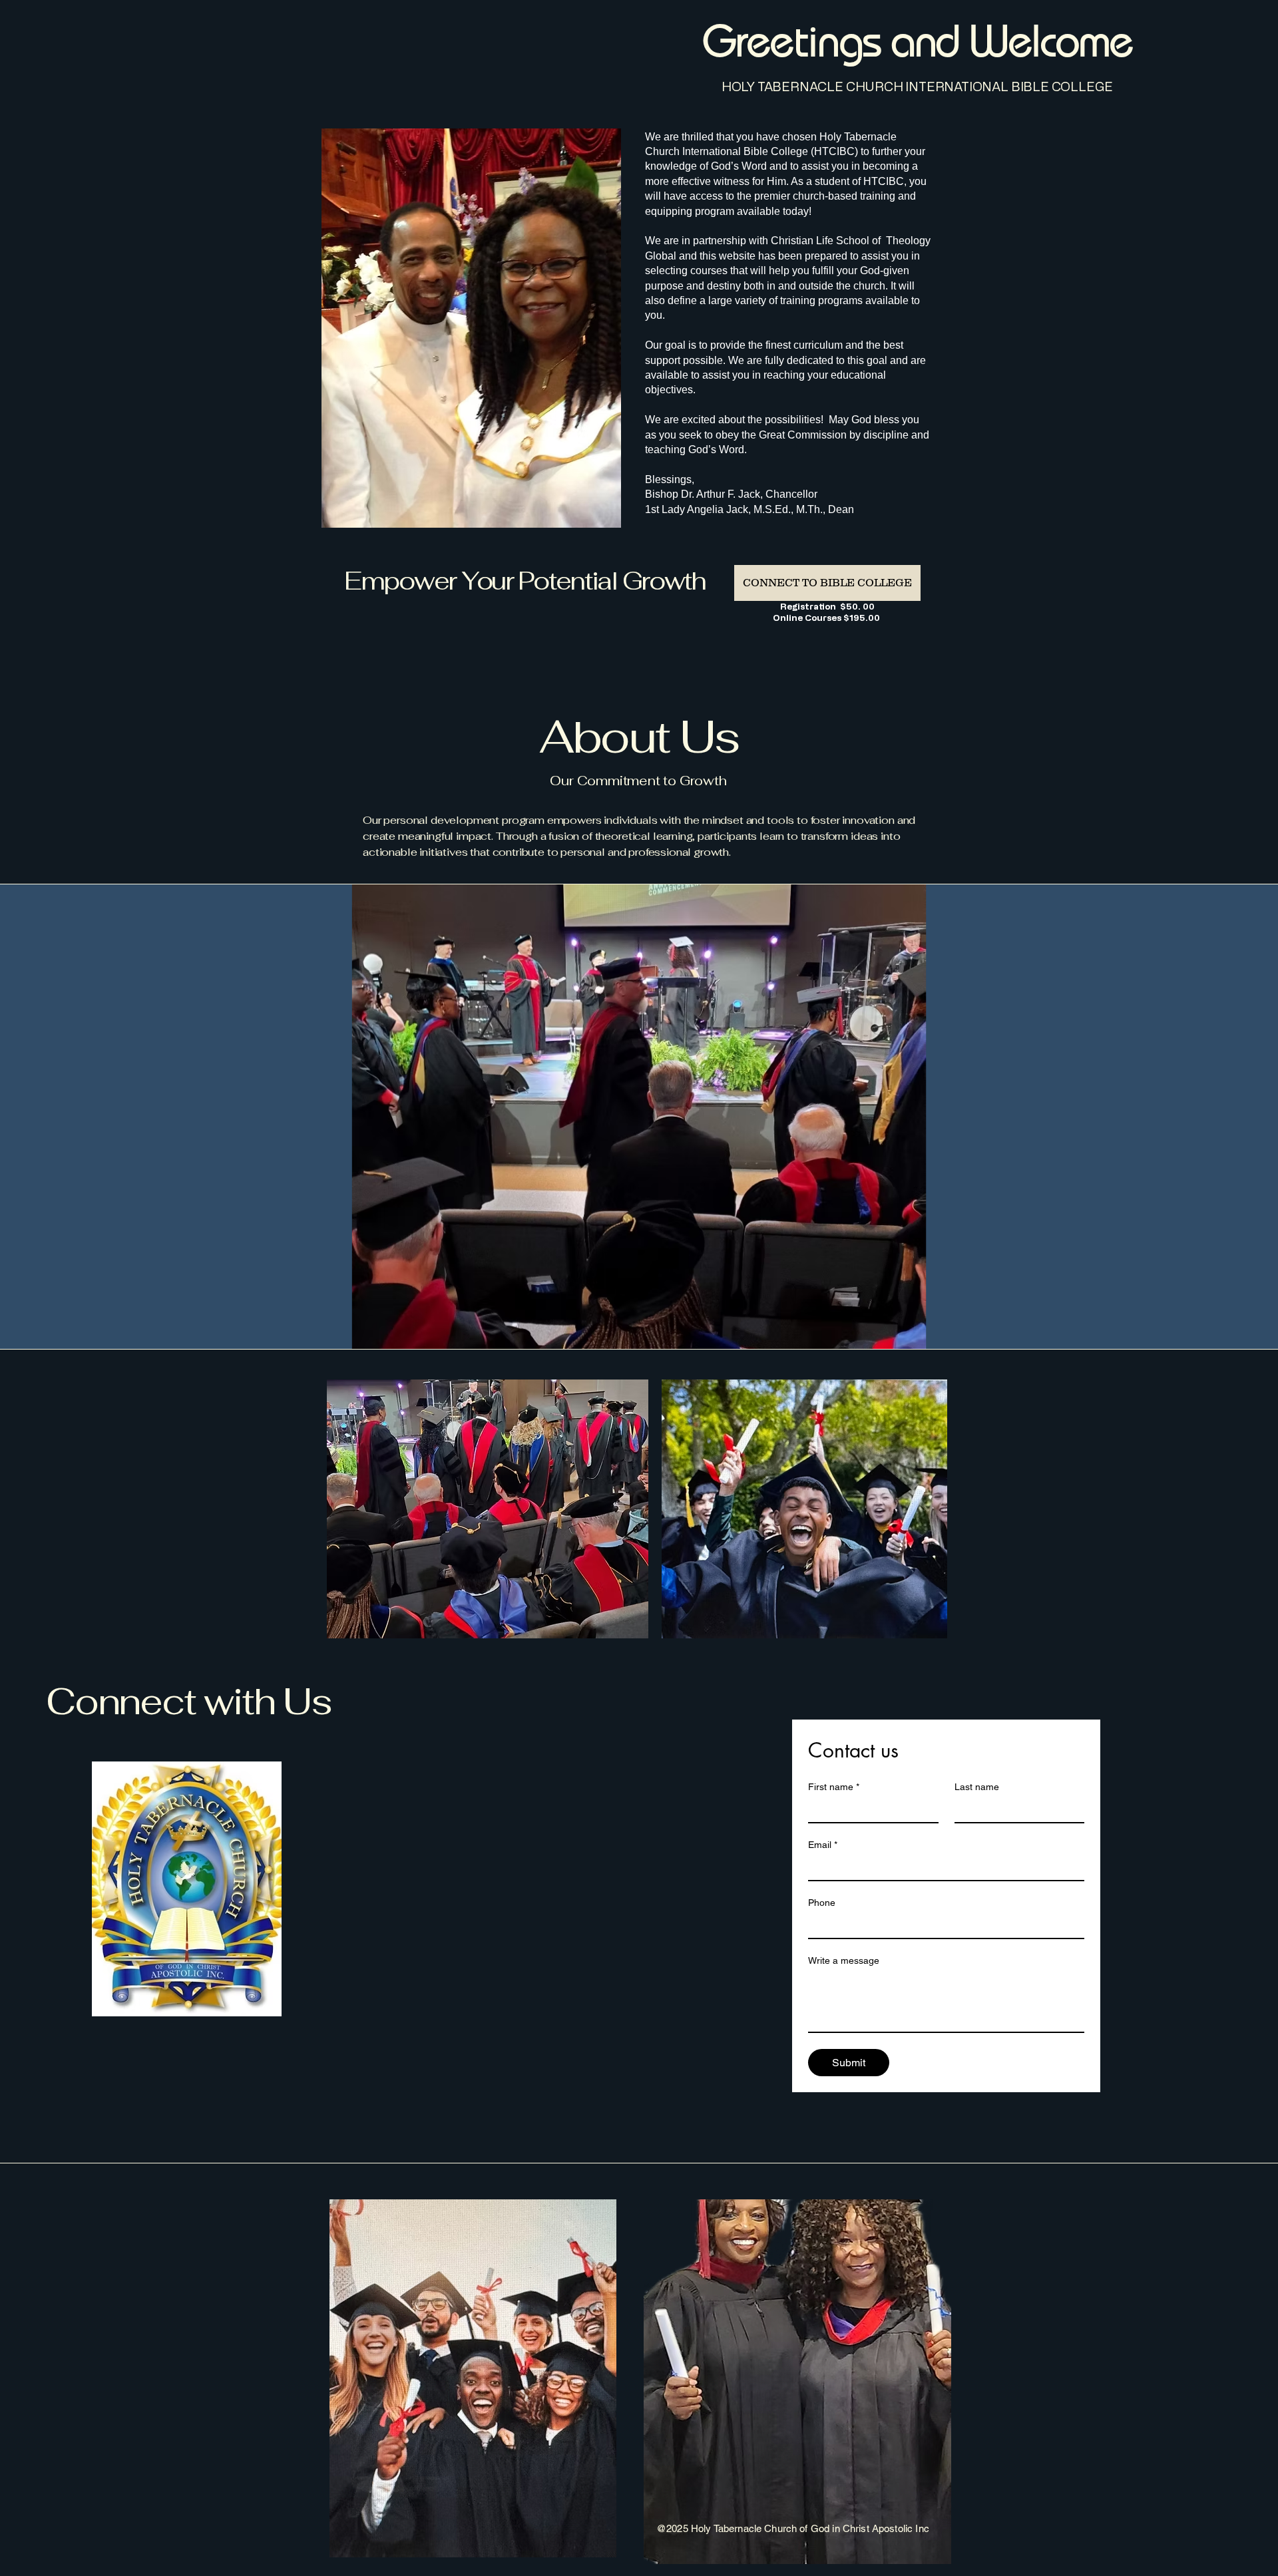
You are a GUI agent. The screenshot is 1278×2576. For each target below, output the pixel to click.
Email (823, 1845)
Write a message (844, 1960)
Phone (822, 1903)
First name (834, 1787)
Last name (977, 1787)
